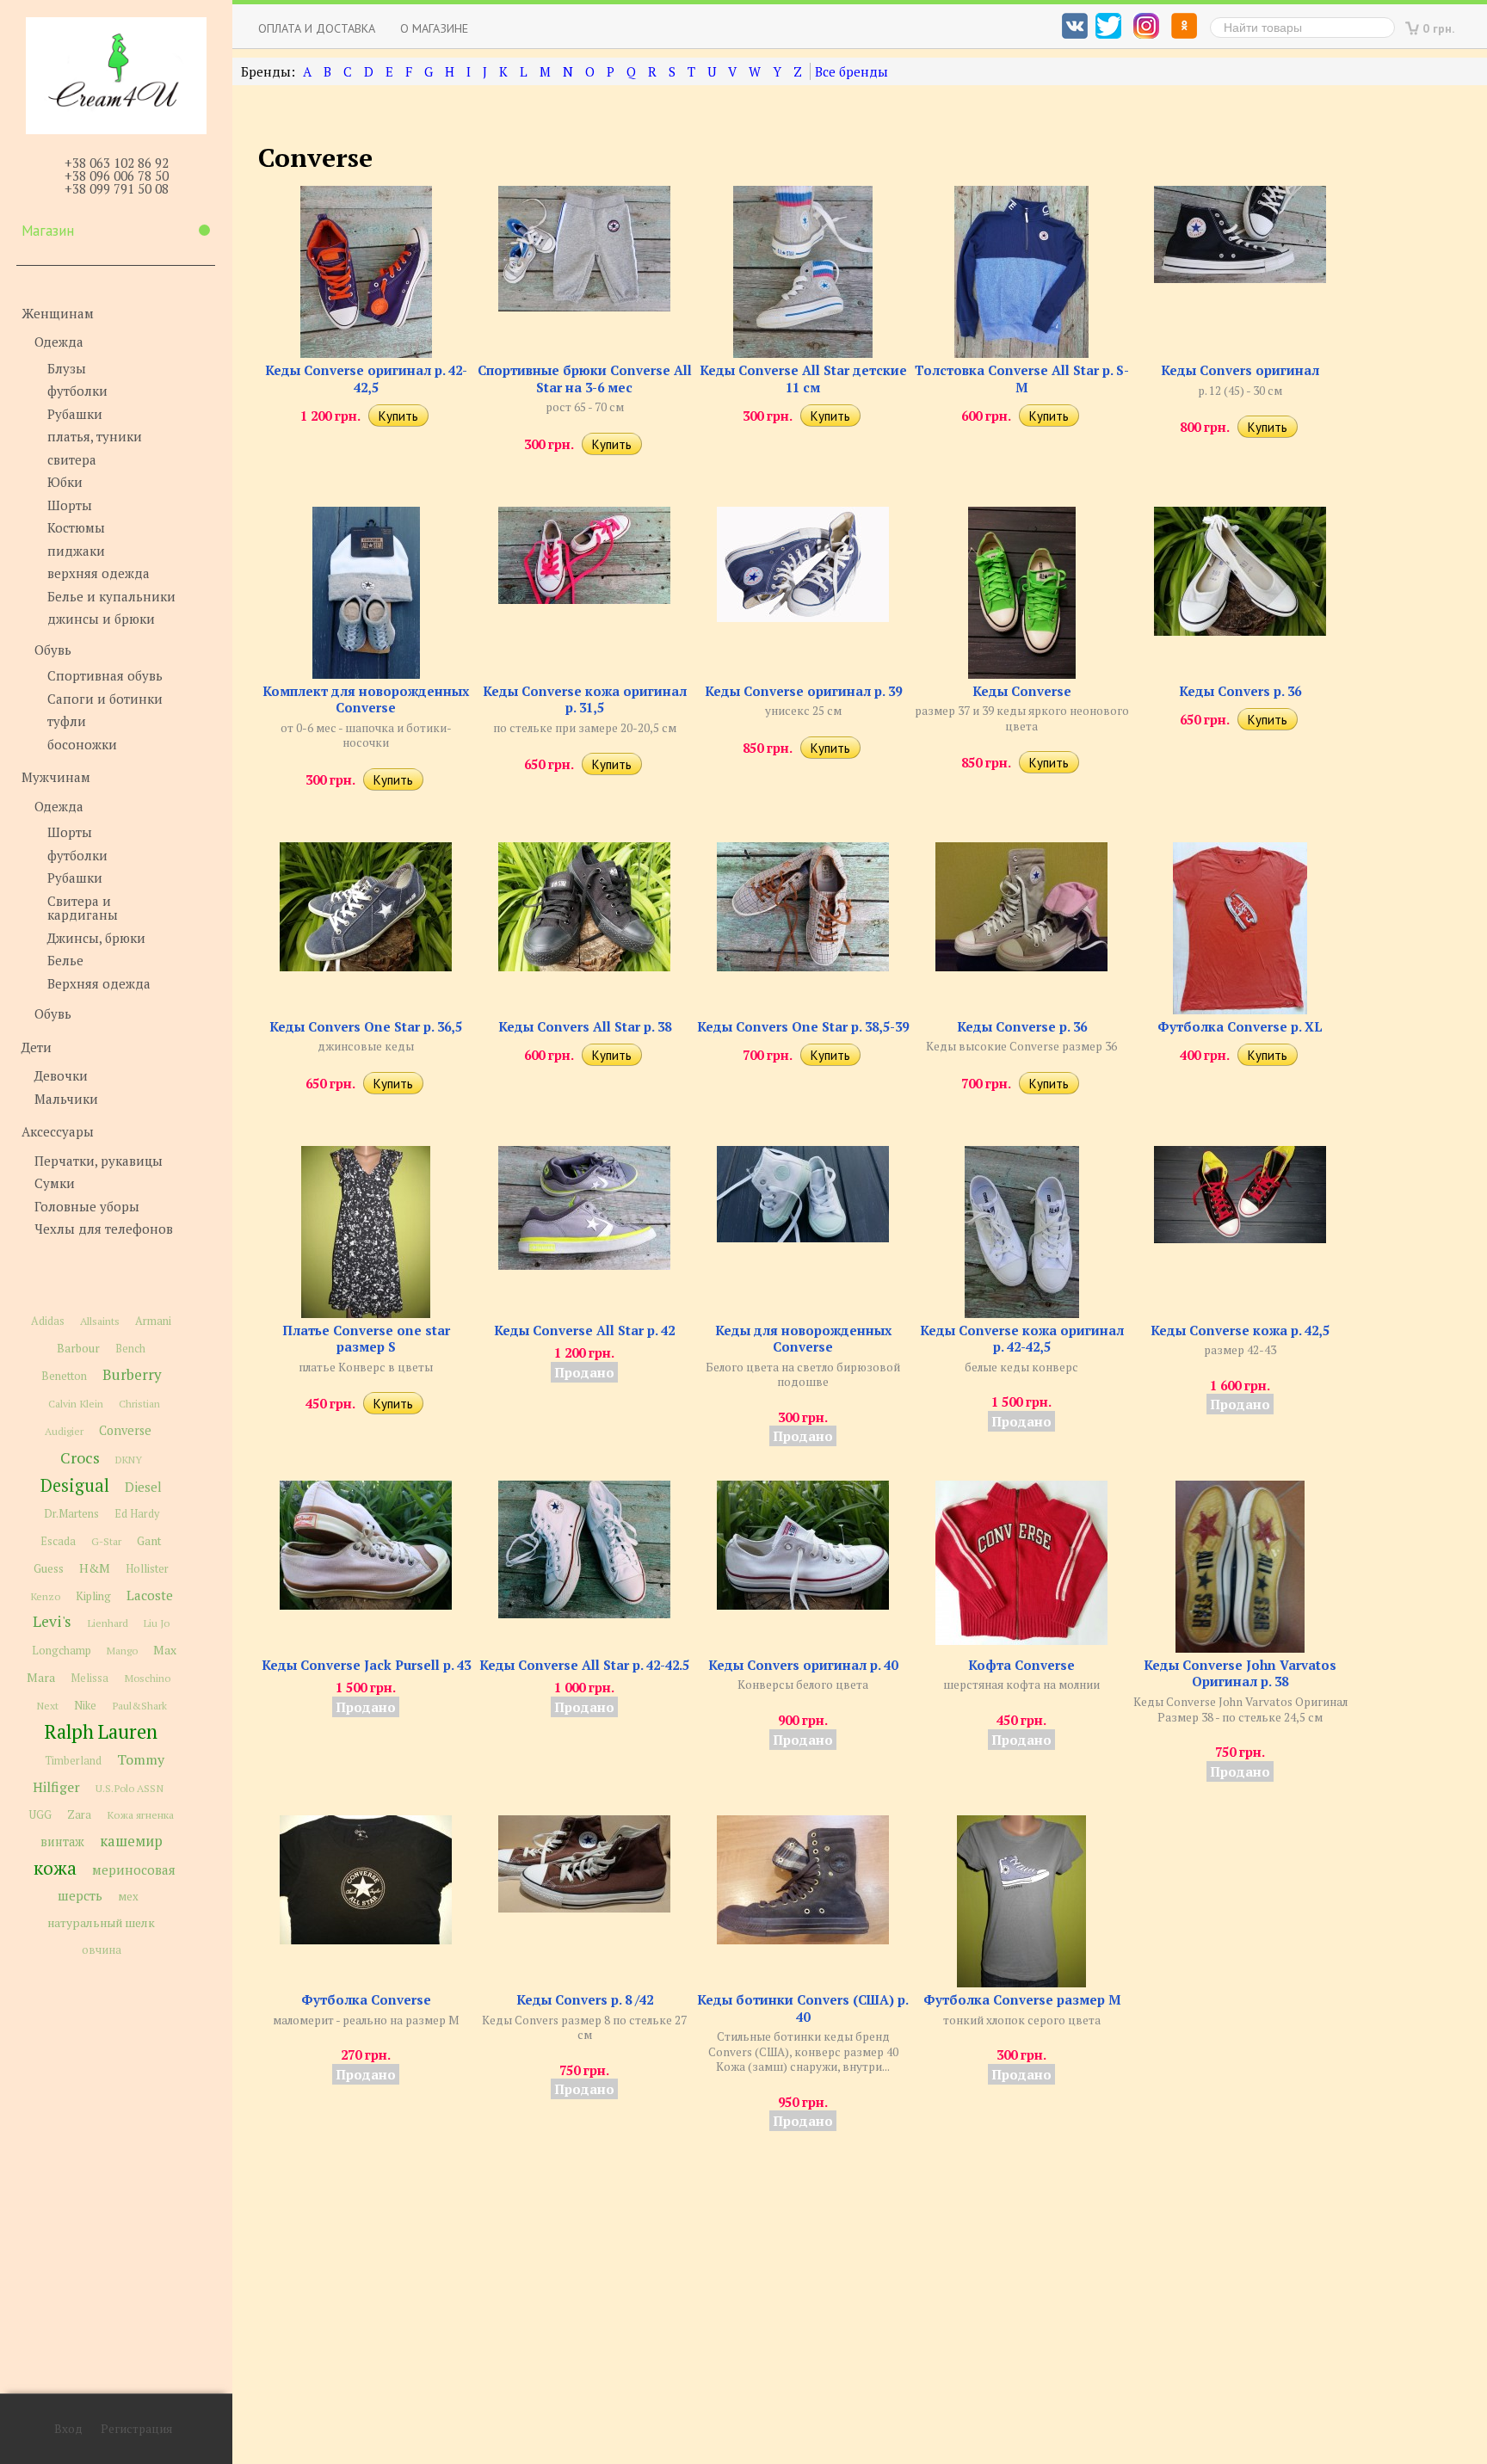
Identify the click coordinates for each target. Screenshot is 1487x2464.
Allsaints (100, 1321)
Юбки (65, 482)
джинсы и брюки (101, 619)
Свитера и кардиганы (83, 908)
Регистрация (136, 2429)
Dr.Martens (71, 1514)
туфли (67, 721)
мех (128, 1896)
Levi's (52, 1621)
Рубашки (75, 414)
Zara (79, 1814)
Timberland (73, 1761)
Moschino (147, 1678)
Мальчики (66, 1099)
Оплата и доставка (317, 28)
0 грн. (1439, 28)
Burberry (132, 1375)
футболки (77, 391)
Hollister (147, 1569)
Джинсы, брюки (96, 938)
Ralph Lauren (101, 1731)
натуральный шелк (101, 1923)
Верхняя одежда (99, 983)
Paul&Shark (139, 1705)
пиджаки (76, 551)
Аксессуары (58, 1131)
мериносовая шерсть (117, 1882)
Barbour (78, 1348)
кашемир (131, 1841)
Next (47, 1706)
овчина (102, 1950)
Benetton (64, 1376)
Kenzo (45, 1596)
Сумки (55, 1183)
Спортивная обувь (105, 675)
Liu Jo (157, 1623)
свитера (72, 459)
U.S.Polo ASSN (130, 1788)
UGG (40, 1815)
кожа (55, 1868)
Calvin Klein (76, 1404)
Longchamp (62, 1651)
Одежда (59, 342)
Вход (68, 2429)
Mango (122, 1651)
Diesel (143, 1487)
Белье (65, 960)
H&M (95, 1568)
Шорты (70, 505)
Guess (49, 1568)
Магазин (48, 231)
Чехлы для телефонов (104, 1229)
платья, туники (95, 436)
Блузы (67, 368)
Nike (85, 1706)
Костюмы (76, 527)
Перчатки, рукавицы (99, 1161)
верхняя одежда (99, 573)
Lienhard (108, 1623)
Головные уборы (87, 1206)
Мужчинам (56, 777)
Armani (153, 1321)
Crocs (80, 1457)
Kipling (93, 1596)
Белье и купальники (111, 596)
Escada (58, 1541)
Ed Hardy (137, 1514)
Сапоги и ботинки (105, 699)
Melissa (89, 1678)
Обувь (53, 650)
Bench (130, 1349)
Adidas (48, 1321)
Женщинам (58, 313)
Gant (149, 1541)
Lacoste (150, 1595)
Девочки (61, 1075)
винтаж (62, 1842)
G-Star (106, 1541)
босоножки (82, 744)
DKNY (129, 1460)
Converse (125, 1430)
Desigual (75, 1485)
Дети (37, 1047)
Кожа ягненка (140, 1815)
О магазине (434, 28)
